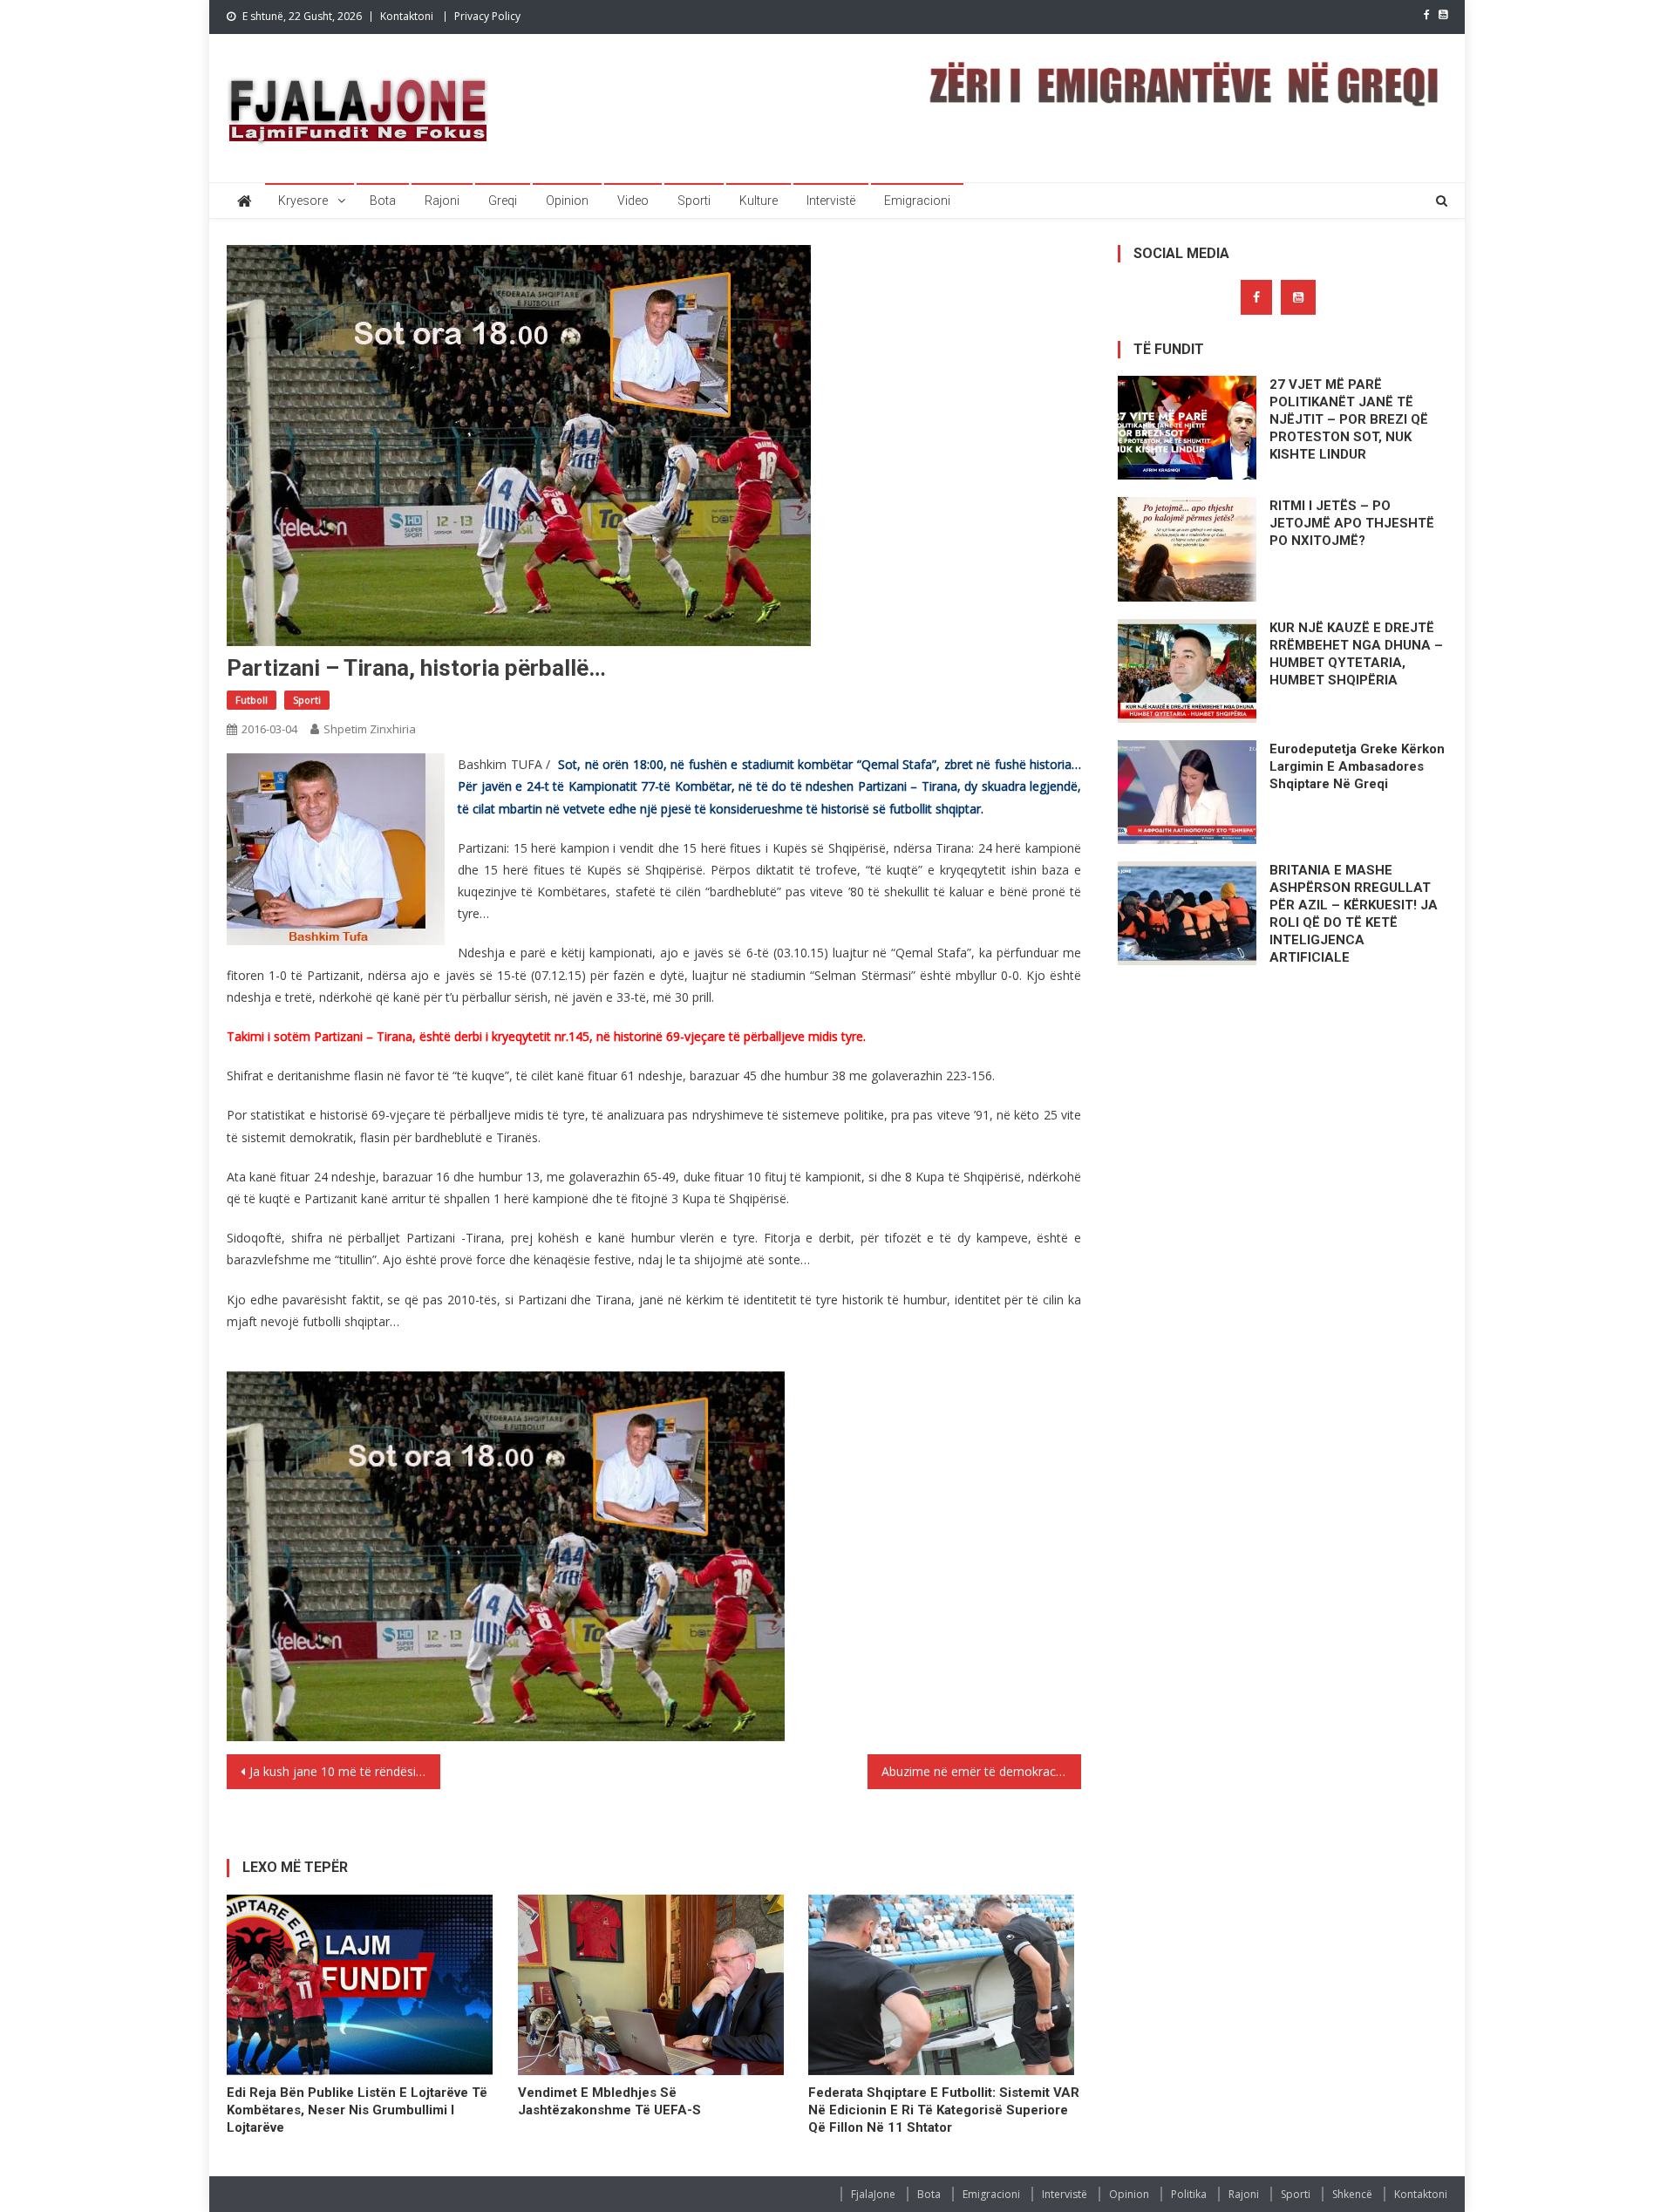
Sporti (694, 201)
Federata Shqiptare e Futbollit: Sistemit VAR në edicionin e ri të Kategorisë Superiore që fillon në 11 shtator (944, 2110)
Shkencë (1352, 2194)
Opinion (567, 201)
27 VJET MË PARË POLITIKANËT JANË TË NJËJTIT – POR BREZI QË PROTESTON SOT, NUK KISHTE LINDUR (1349, 419)
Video (633, 201)
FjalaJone (873, 2194)
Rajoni (442, 201)
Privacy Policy (487, 16)
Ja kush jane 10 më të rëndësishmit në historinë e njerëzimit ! (345, 1771)
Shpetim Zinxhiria (370, 729)
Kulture (759, 201)
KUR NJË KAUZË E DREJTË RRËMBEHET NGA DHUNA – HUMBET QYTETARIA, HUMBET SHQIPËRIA (1356, 654)
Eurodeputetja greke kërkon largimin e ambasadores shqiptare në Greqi (1357, 766)
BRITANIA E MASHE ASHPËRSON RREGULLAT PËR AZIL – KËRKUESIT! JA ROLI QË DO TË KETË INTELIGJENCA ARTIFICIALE (1354, 914)
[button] (336, 849)
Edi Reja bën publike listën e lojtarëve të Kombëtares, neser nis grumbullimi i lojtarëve (357, 2110)
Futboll (252, 700)
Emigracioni (917, 201)
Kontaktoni (407, 16)
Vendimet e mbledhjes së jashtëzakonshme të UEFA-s (609, 2101)
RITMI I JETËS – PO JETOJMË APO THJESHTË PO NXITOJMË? (1352, 523)
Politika (1189, 2194)
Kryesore (303, 201)
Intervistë (831, 201)
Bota (383, 201)
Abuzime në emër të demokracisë (976, 1771)
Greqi (503, 201)
